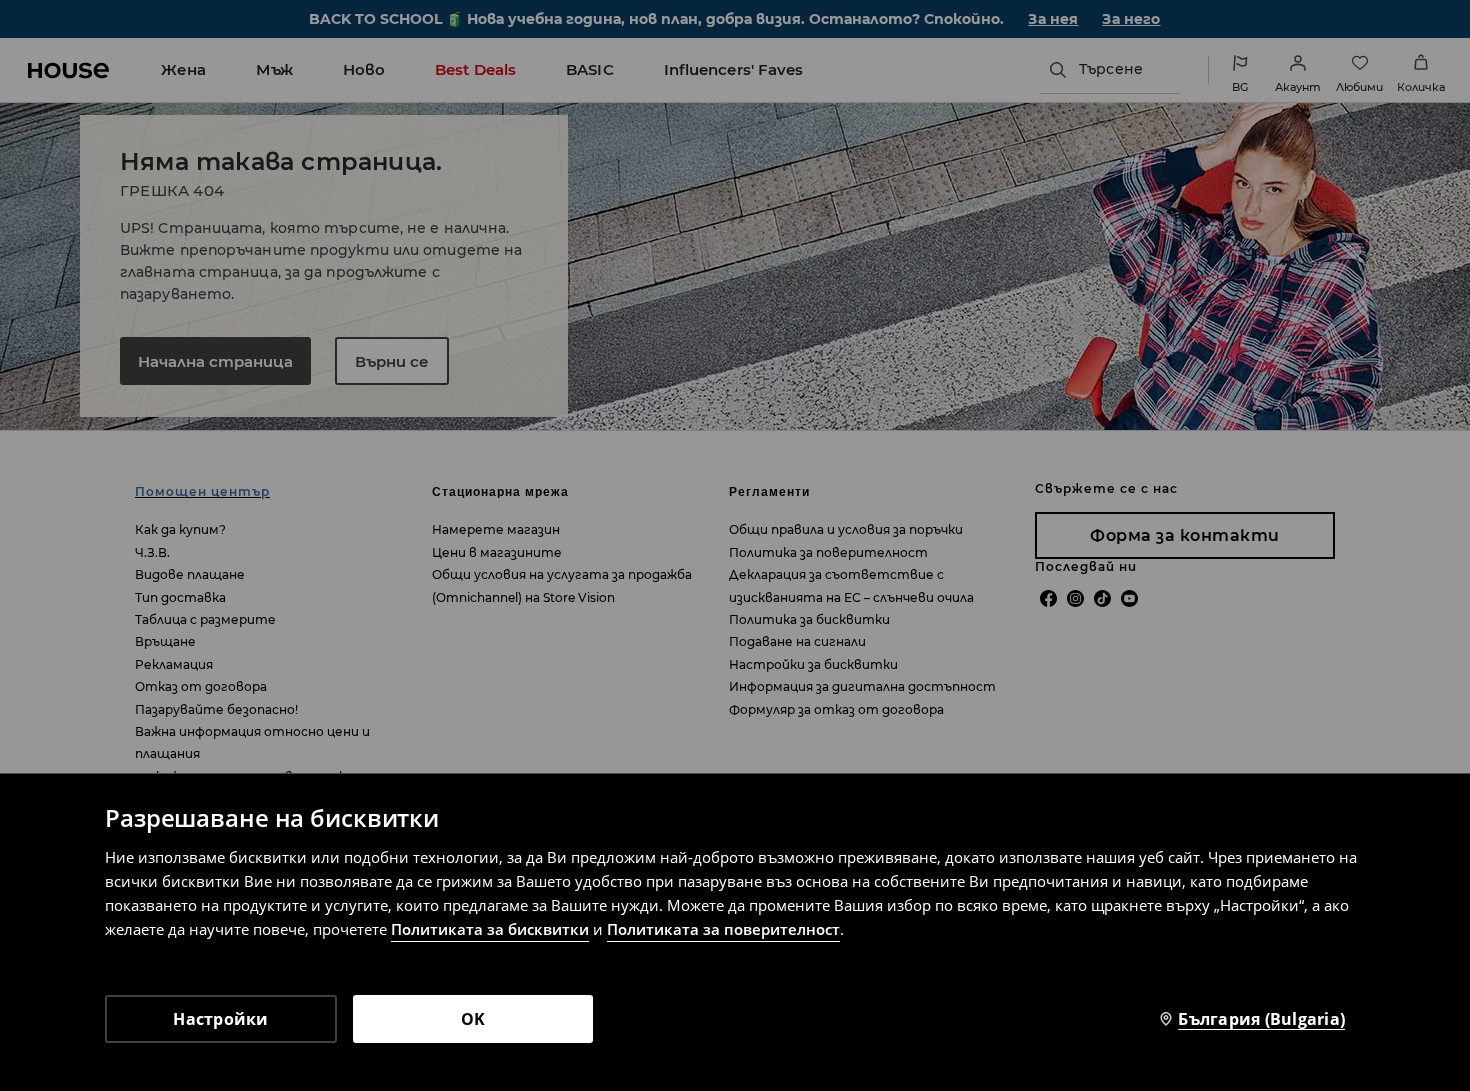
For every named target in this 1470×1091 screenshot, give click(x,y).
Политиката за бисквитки (490, 929)
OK (473, 1019)
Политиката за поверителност (723, 929)
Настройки (220, 1019)
